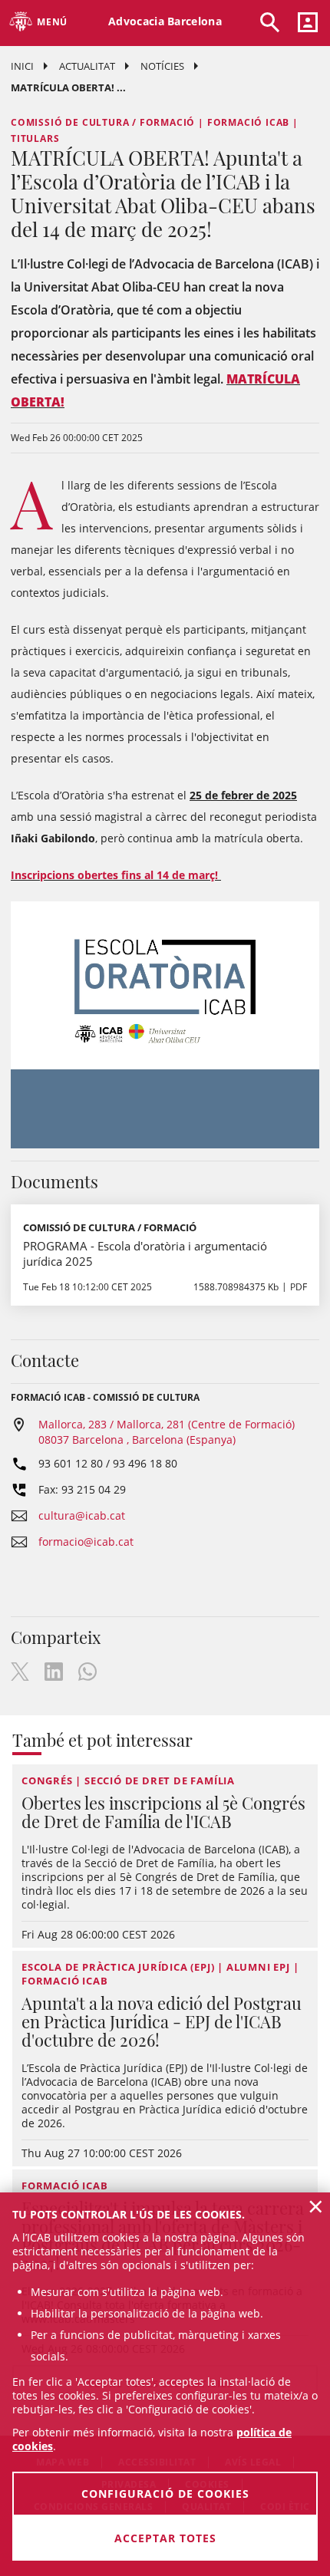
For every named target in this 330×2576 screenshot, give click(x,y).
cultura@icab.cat (82, 1515)
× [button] (316, 2206)
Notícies (162, 66)
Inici (22, 66)
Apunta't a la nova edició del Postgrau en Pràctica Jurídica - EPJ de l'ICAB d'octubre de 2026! (162, 2021)
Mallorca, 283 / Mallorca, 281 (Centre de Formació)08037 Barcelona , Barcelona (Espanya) (167, 1432)
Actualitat (87, 66)
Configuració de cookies (165, 2494)
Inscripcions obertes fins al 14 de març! (116, 875)
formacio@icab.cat (86, 1542)
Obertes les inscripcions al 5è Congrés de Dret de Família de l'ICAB (163, 1812)
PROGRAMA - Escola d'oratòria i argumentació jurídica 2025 (145, 1253)
